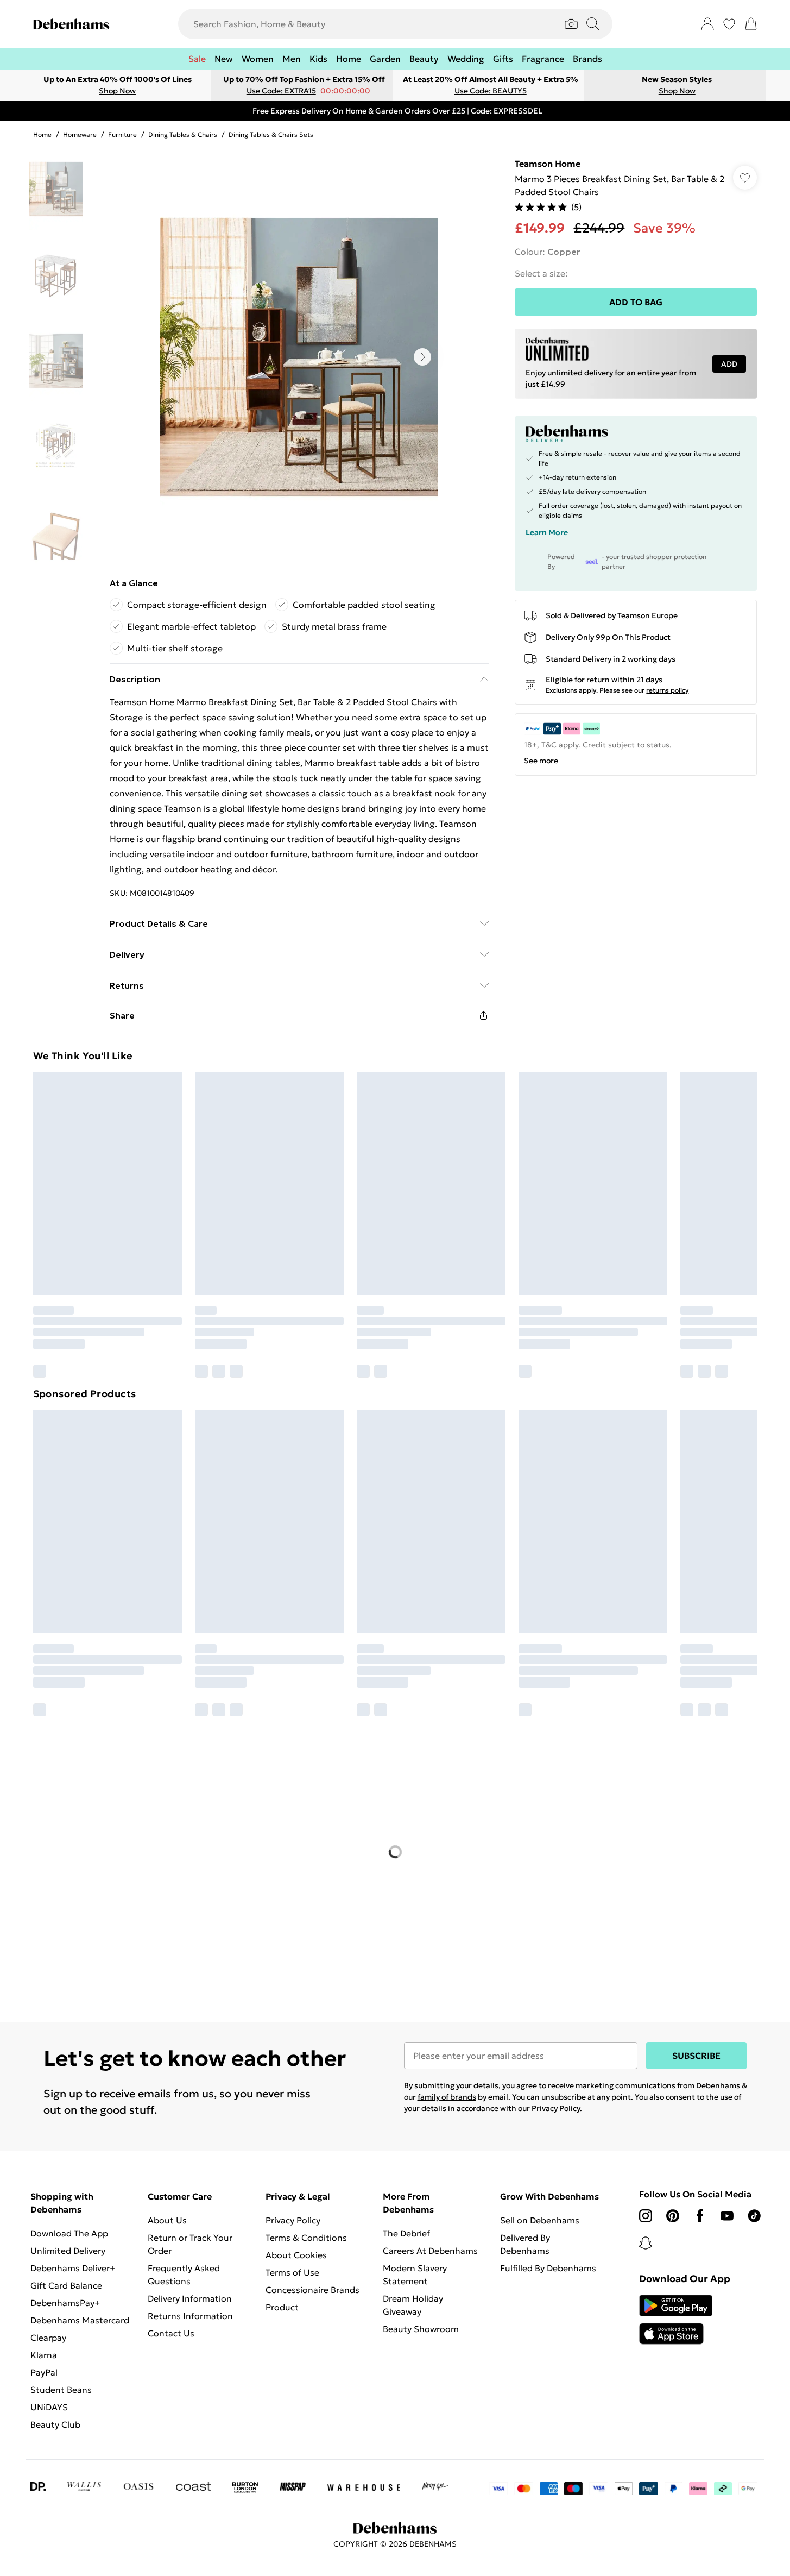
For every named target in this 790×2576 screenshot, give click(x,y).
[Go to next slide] (422, 357)
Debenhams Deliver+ (73, 2268)
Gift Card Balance (66, 2285)
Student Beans (61, 2390)
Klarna (44, 2355)
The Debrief (406, 2233)
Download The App (69, 2233)
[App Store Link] (676, 2320)
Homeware (80, 134)
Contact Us (171, 2333)
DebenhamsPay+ (65, 2303)
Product (282, 2307)
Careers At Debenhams (430, 2251)
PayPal (44, 2372)
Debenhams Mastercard (80, 2320)
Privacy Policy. (557, 2108)
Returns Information (190, 2316)
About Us (167, 2220)
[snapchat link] (646, 2243)
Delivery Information (190, 2298)
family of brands (447, 2097)
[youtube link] (727, 2216)
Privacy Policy (293, 2220)
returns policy (667, 690)
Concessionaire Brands (312, 2290)
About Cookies (296, 2255)
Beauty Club (55, 2424)
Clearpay (48, 2338)
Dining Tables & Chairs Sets (271, 134)
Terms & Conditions (306, 2238)
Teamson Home (548, 164)
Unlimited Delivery (68, 2251)
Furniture (122, 134)
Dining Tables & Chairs (183, 134)
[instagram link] (646, 2216)
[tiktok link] (754, 2216)
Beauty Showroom (421, 2329)
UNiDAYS (49, 2407)
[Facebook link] (700, 2216)
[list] (299, 357)
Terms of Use (292, 2272)
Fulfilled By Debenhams (548, 2268)
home (42, 134)
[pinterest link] (673, 2216)
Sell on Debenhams (540, 2220)
